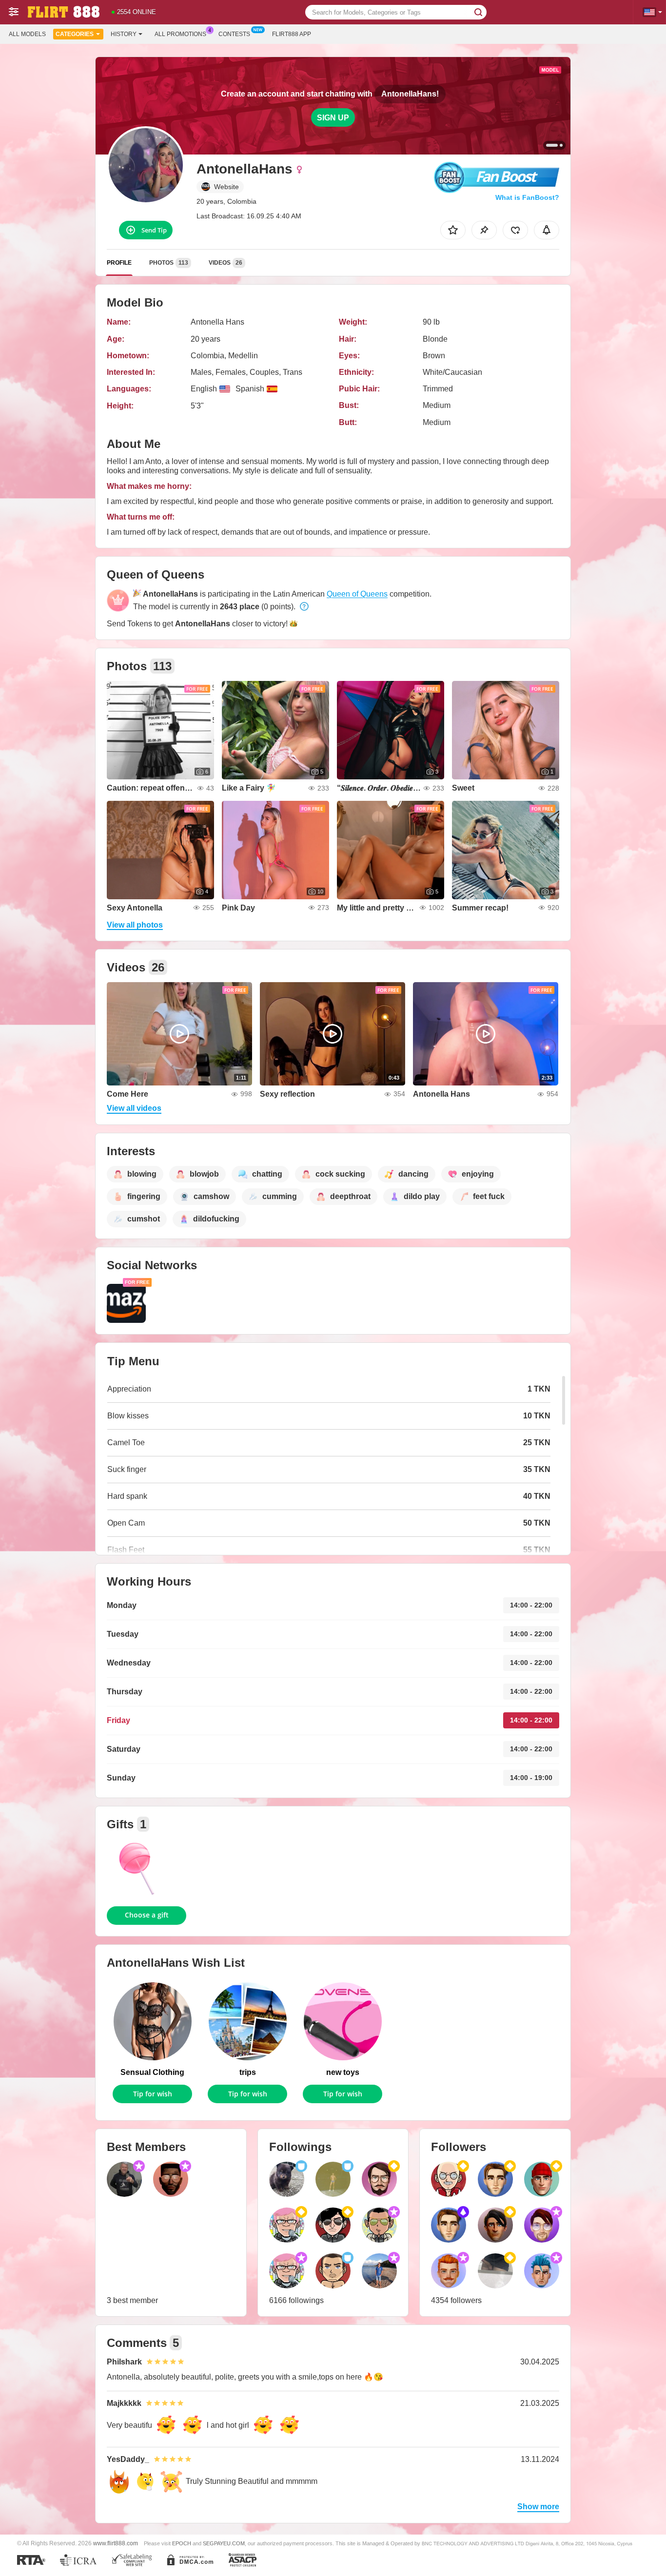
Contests (234, 34)
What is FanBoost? (527, 197)
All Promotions (180, 34)
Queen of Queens (357, 594)
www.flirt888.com (116, 2543)
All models (27, 34)
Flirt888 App (292, 34)
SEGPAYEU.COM (224, 2543)
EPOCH (182, 2543)
